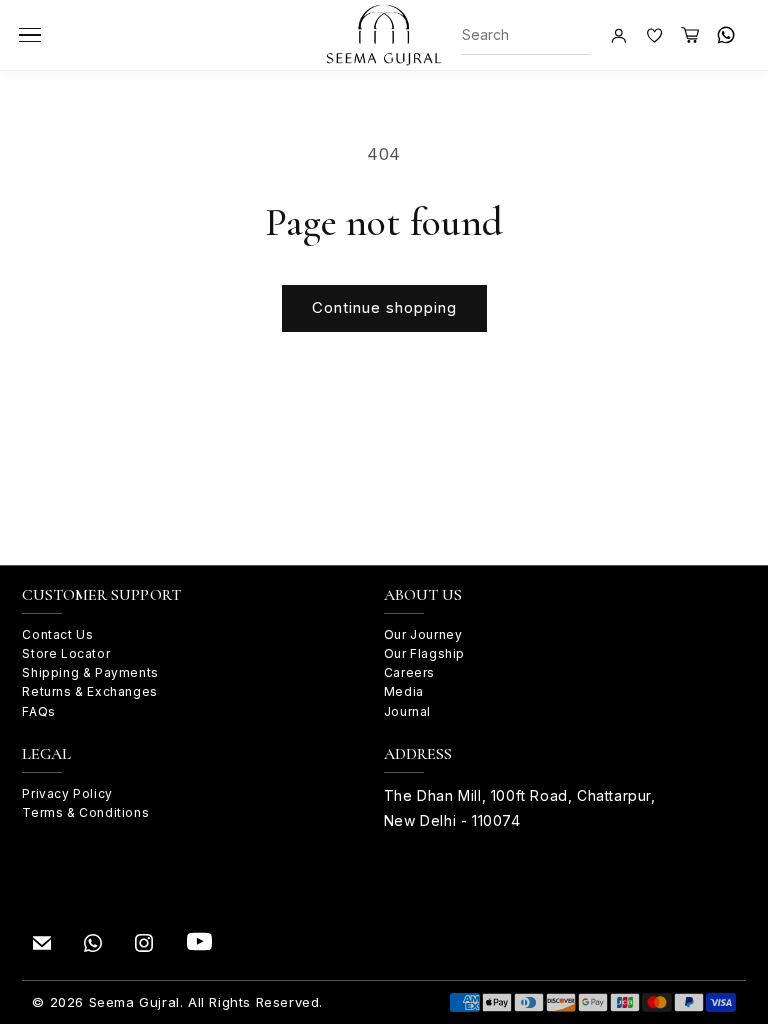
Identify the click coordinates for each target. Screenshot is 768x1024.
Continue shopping (384, 307)
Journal (407, 711)
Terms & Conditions (85, 812)
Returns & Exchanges (89, 691)
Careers (409, 672)
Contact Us (57, 634)
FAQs (38, 711)
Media (404, 691)
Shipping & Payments (90, 672)
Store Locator (66, 653)
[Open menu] (30, 35)
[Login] (618, 35)
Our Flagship (424, 653)
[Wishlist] (654, 35)
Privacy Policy (67, 793)
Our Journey (423, 634)
